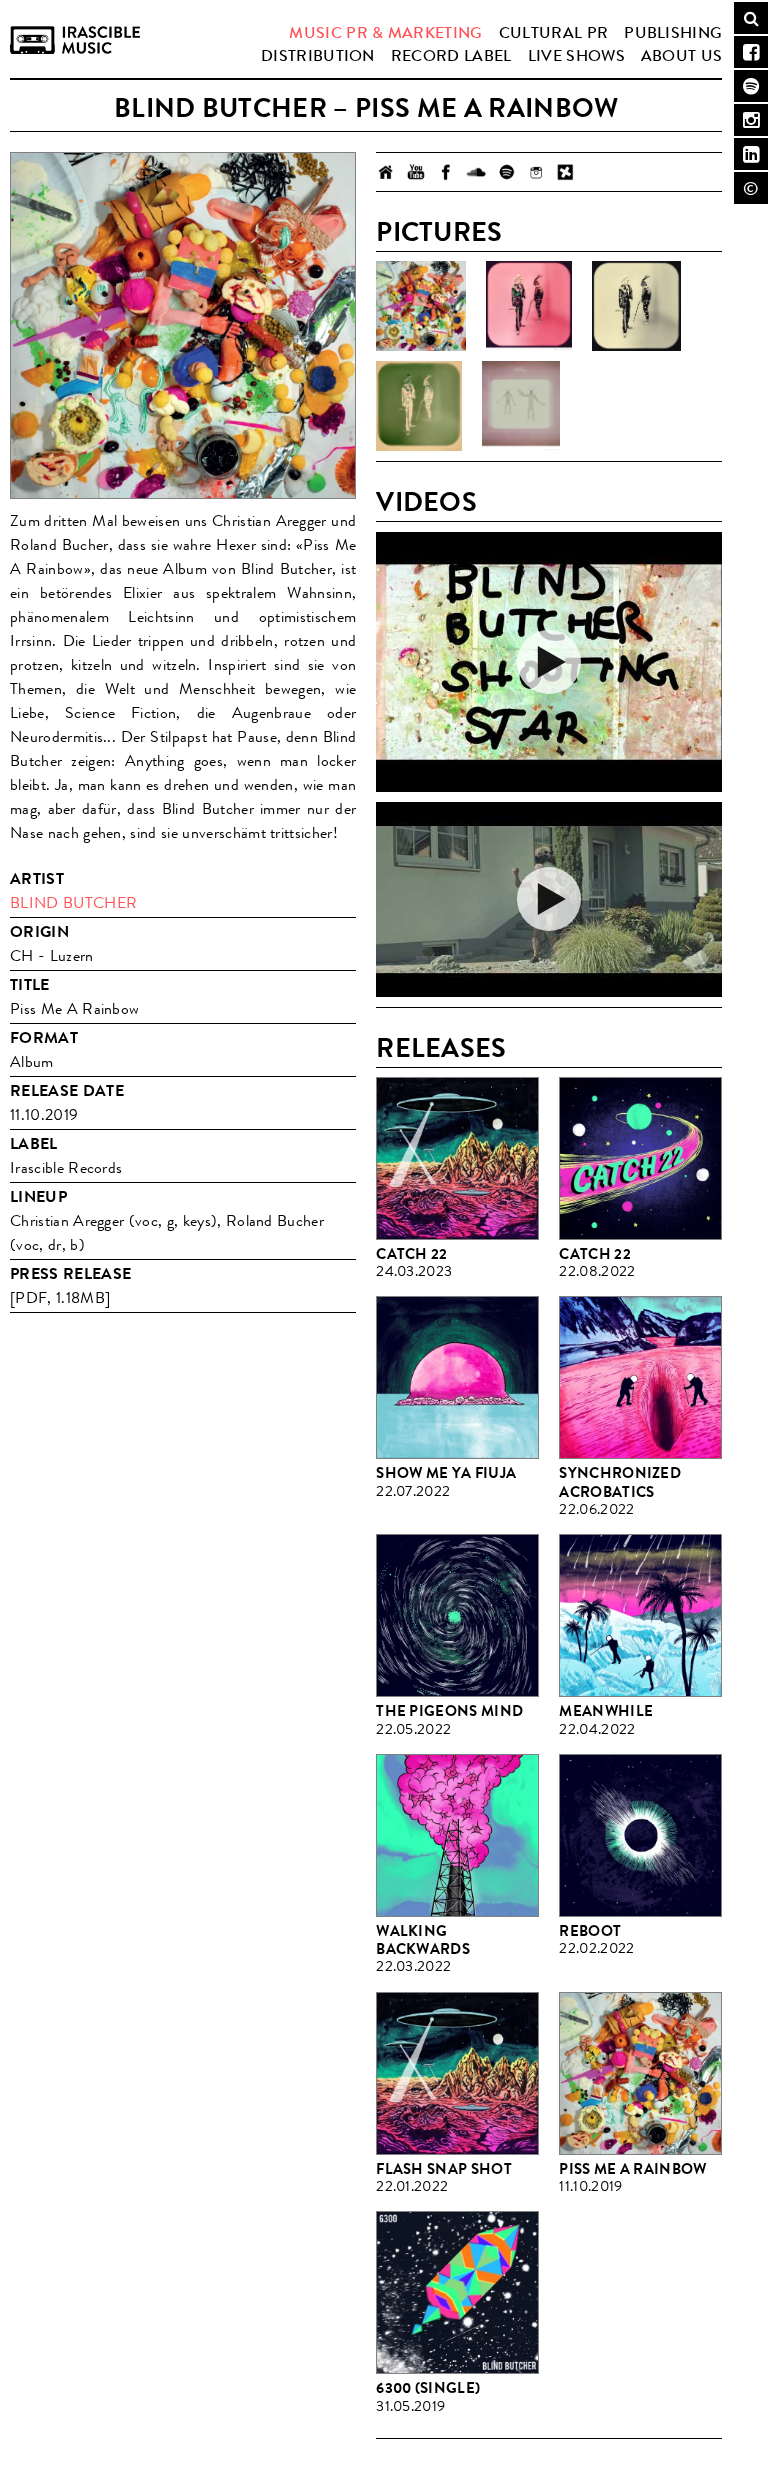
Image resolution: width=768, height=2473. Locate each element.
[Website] (386, 172)
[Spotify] (506, 172)
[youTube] (416, 172)
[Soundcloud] (476, 172)
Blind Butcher (73, 902)
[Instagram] (536, 172)
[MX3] (566, 172)
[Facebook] (446, 172)
